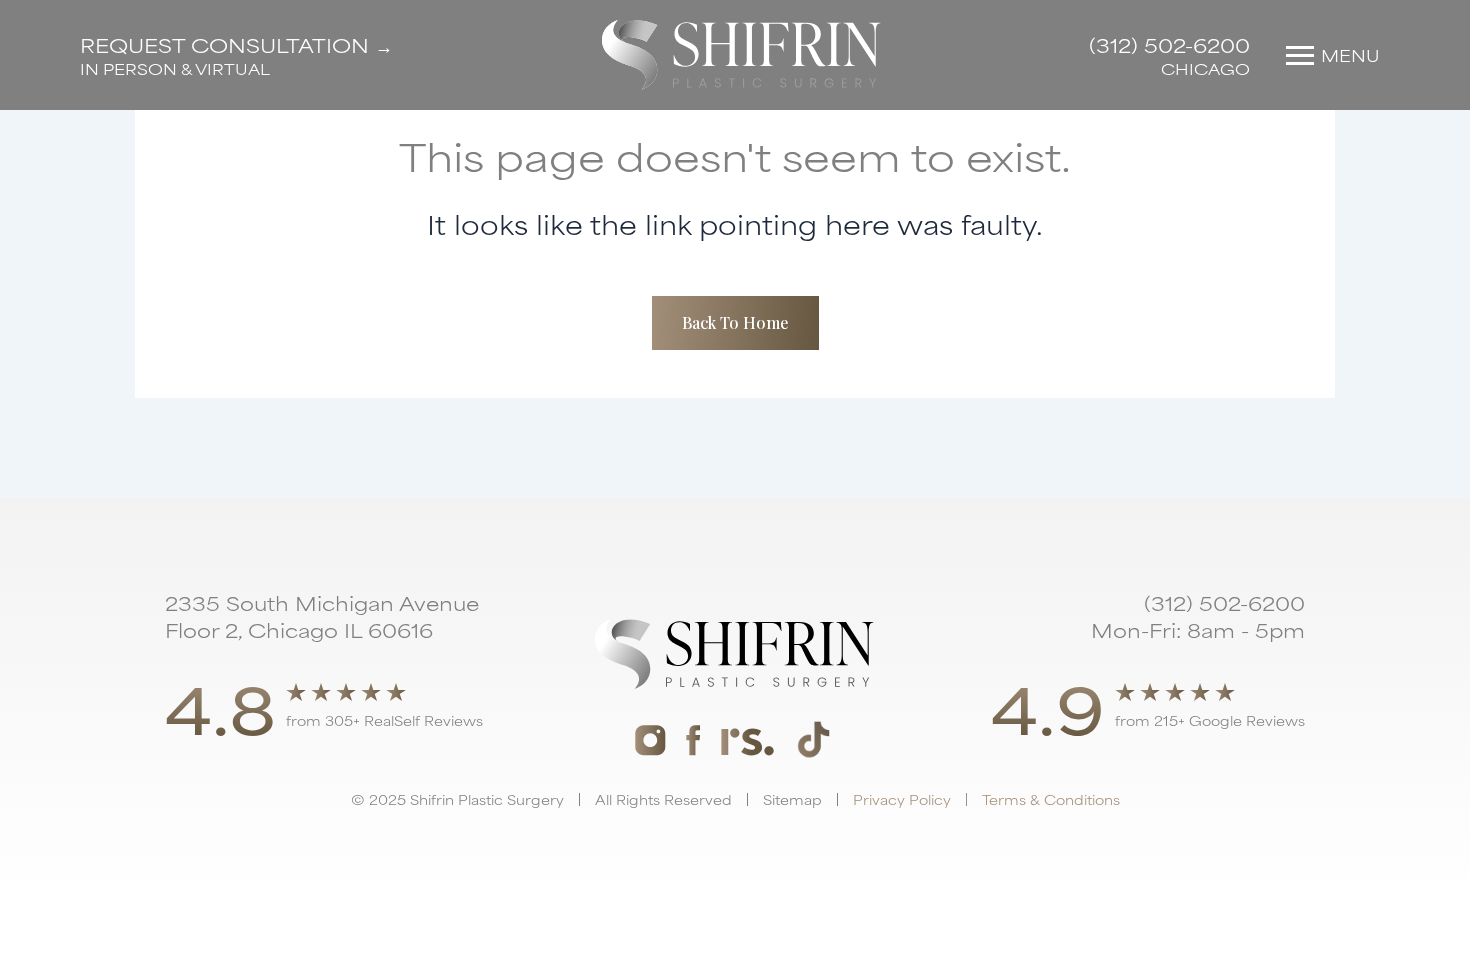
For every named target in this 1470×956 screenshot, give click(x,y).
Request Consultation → (236, 44)
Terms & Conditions (1051, 799)
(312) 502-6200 (1169, 44)
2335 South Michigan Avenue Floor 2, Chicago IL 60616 (322, 616)
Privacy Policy (902, 799)
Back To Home (735, 322)
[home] (741, 55)
